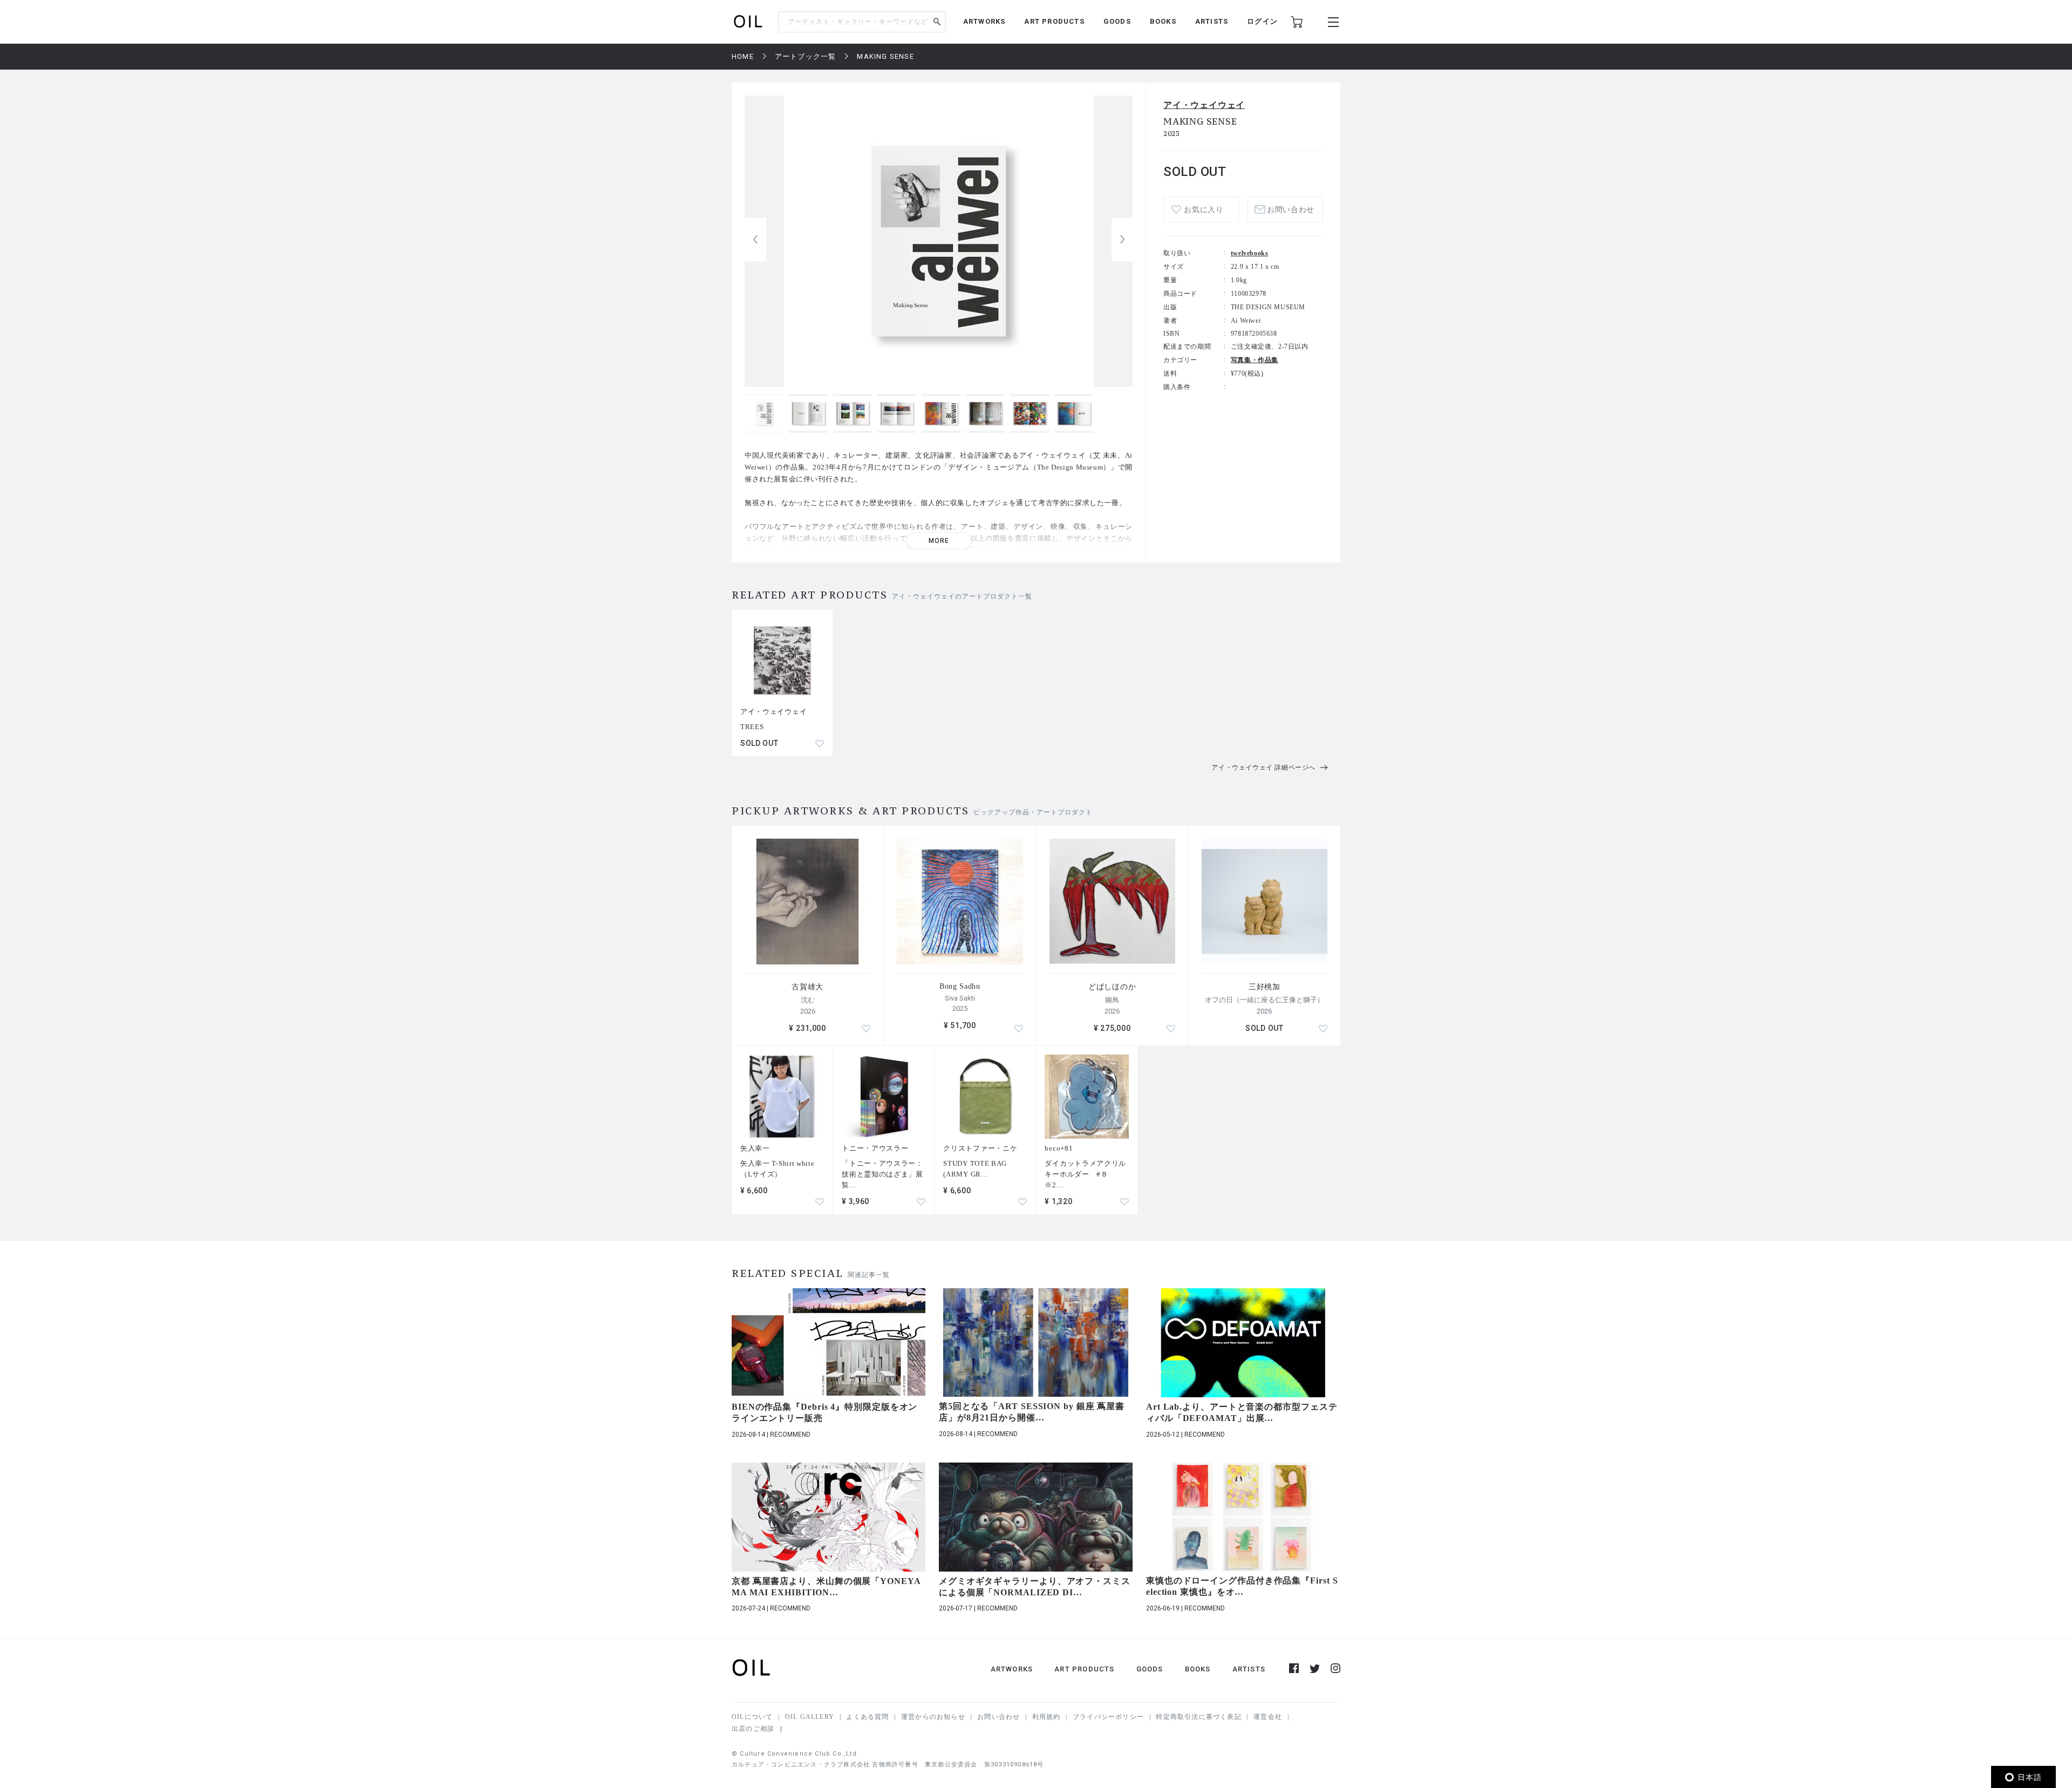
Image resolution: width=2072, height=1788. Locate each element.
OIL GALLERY (810, 1717)
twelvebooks (1250, 253)
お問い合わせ (998, 1717)
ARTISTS (1212, 21)
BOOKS (1163, 21)
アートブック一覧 (806, 56)
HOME (743, 56)
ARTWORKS (984, 21)
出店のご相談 (753, 1729)
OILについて (752, 1717)
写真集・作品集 (1255, 360)
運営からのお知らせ (933, 1717)
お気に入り (1204, 210)
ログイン (1262, 21)
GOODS (1117, 21)
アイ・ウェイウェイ (1204, 105)
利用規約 (1047, 1717)
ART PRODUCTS (1054, 21)
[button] (1122, 240)
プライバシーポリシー (1108, 1717)
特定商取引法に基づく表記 (1198, 1717)
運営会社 (1268, 1717)
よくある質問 (867, 1717)
